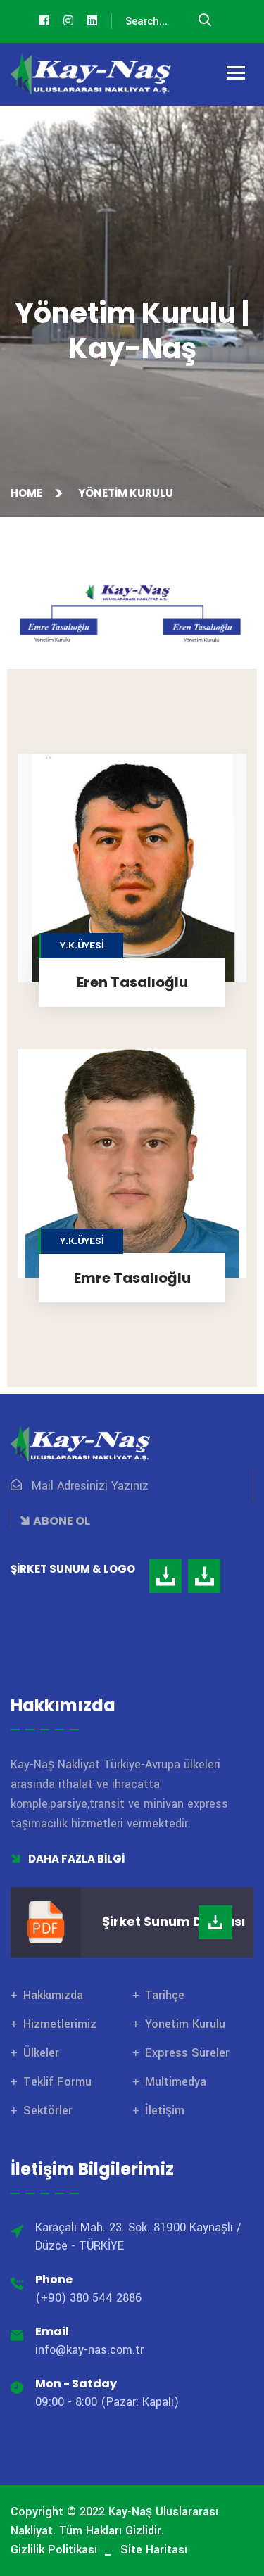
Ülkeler (41, 2053)
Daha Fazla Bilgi (75, 1859)
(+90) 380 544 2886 (88, 2298)
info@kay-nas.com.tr (89, 2350)
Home (29, 493)
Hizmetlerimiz (60, 2024)
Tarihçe (165, 1995)
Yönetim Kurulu (185, 2024)
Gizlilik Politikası (54, 2550)
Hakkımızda (53, 1995)
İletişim (165, 2111)
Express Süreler (187, 2053)
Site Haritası (154, 2550)
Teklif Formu (57, 2082)
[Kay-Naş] (92, 74)
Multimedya (176, 2082)
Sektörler (48, 2111)
